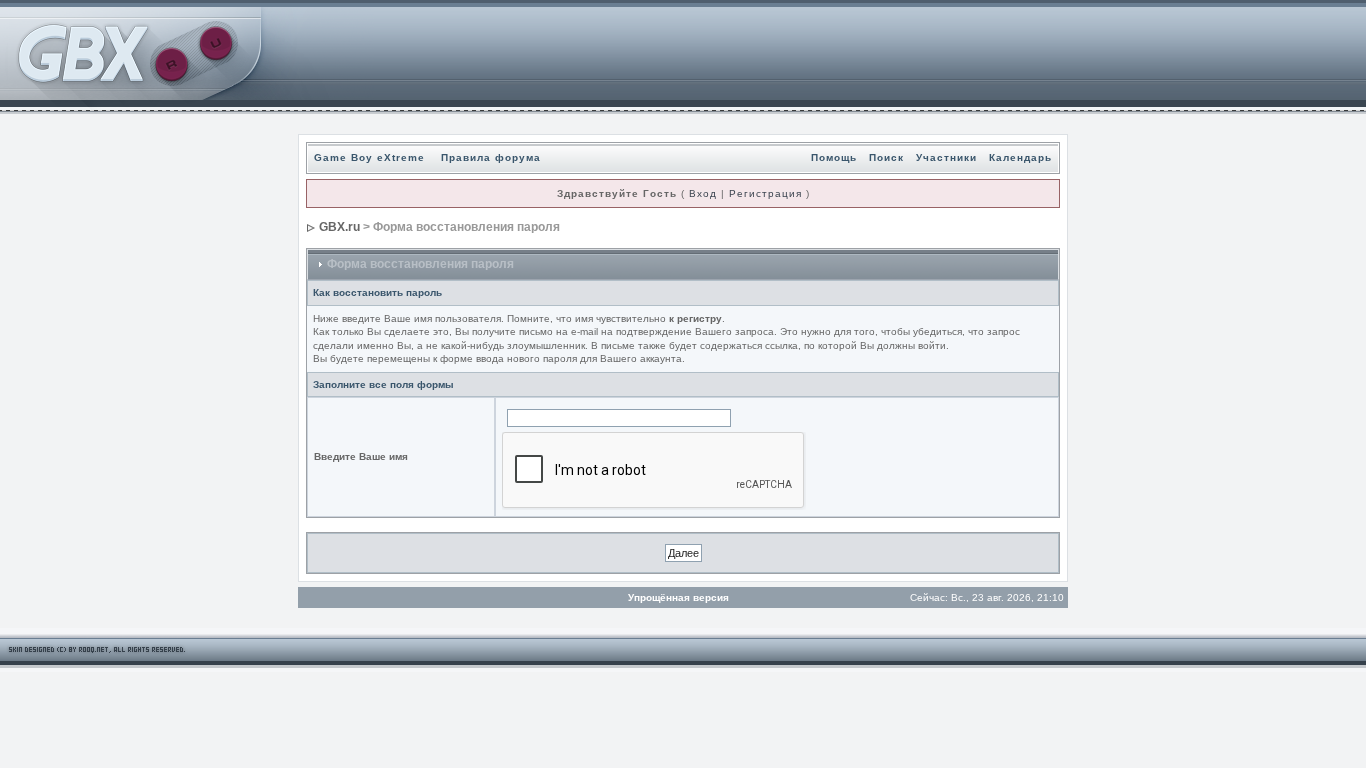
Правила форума (491, 157)
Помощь (834, 157)
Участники (946, 157)
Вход (703, 193)
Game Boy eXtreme (369, 157)
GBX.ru (339, 227)
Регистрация (765, 193)
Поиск (886, 157)
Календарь (1020, 157)
